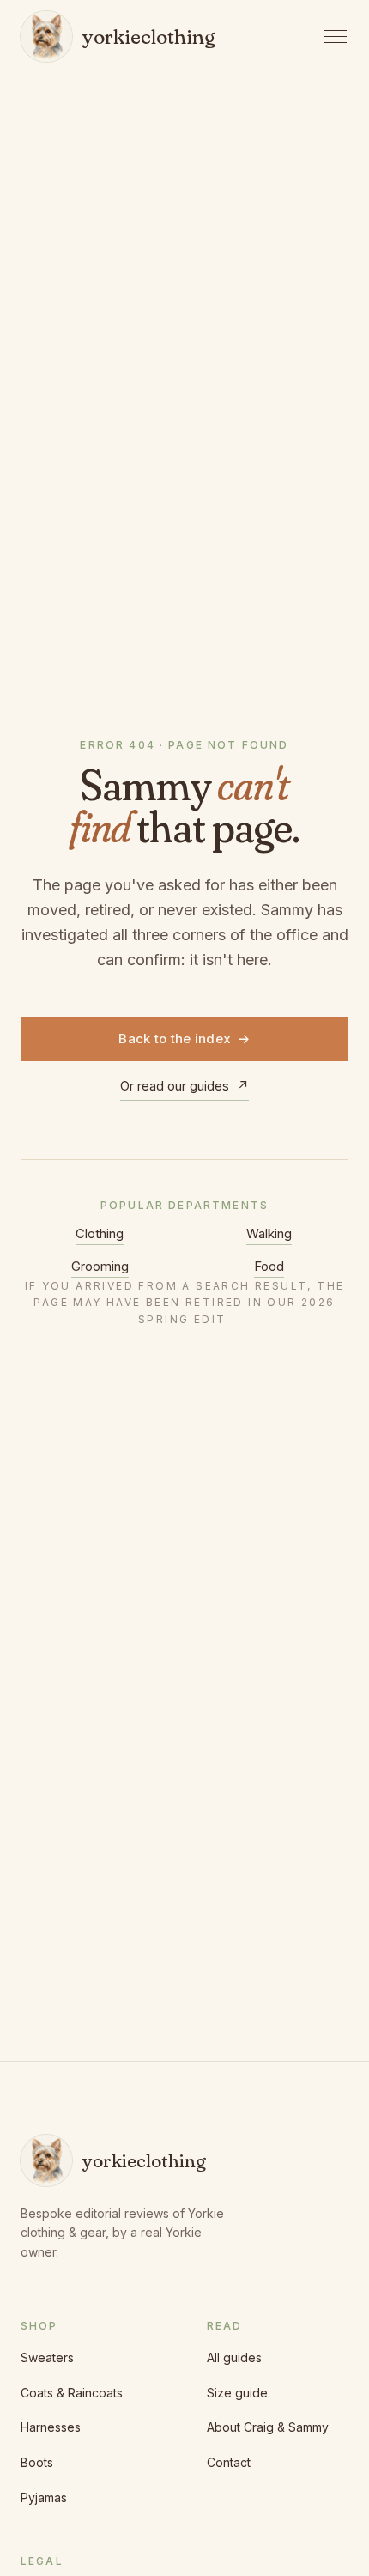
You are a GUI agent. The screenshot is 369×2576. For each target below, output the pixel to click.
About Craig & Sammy (268, 2427)
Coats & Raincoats (72, 2393)
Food (269, 1266)
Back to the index (184, 1039)
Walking (269, 1233)
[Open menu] (336, 36)
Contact (229, 2462)
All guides (234, 2357)
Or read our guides (184, 1086)
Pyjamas (44, 2497)
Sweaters (47, 2357)
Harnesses (51, 2427)
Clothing (100, 1233)
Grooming (100, 1266)
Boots (37, 2462)
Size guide (237, 2393)
